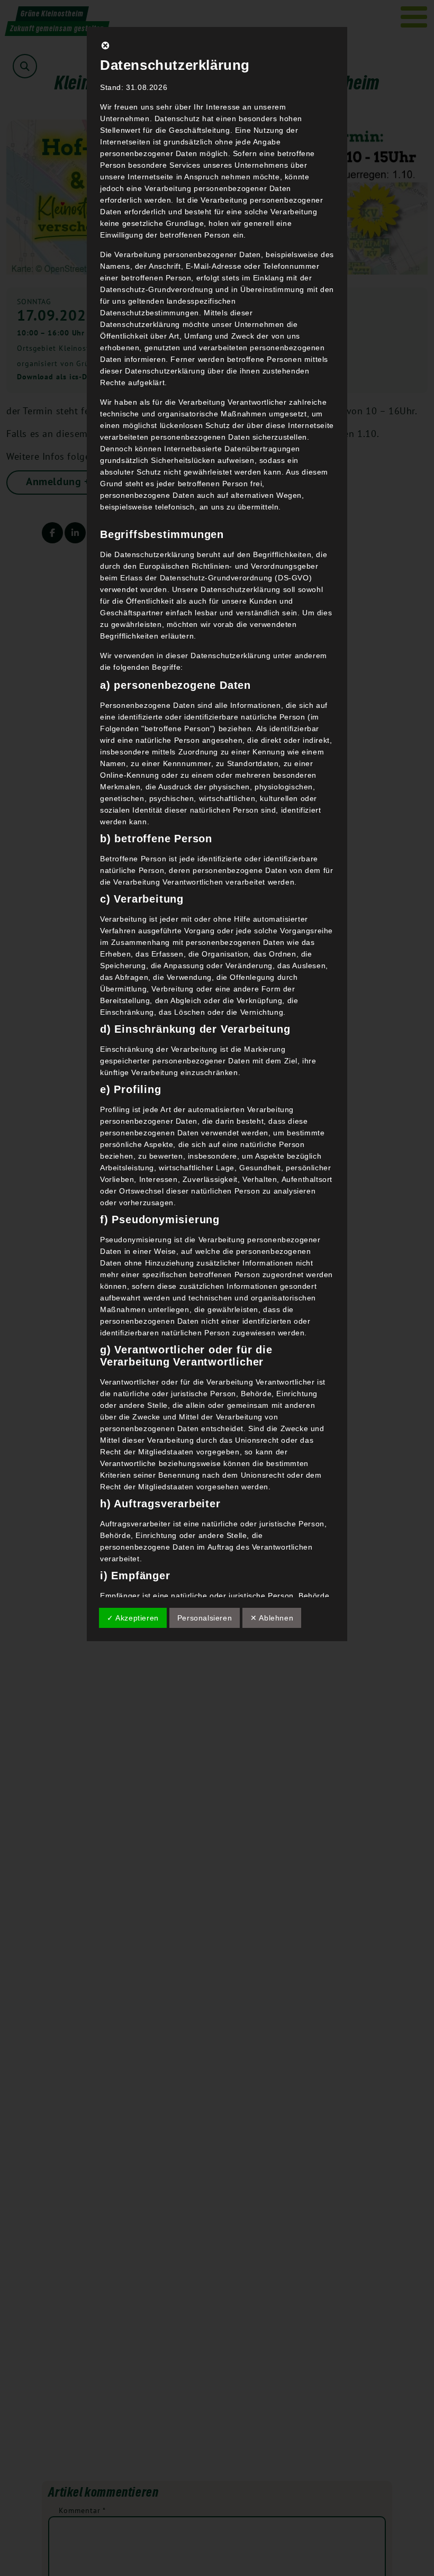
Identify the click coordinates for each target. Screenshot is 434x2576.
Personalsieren (205, 1618)
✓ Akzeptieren (133, 1618)
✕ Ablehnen (272, 1618)
